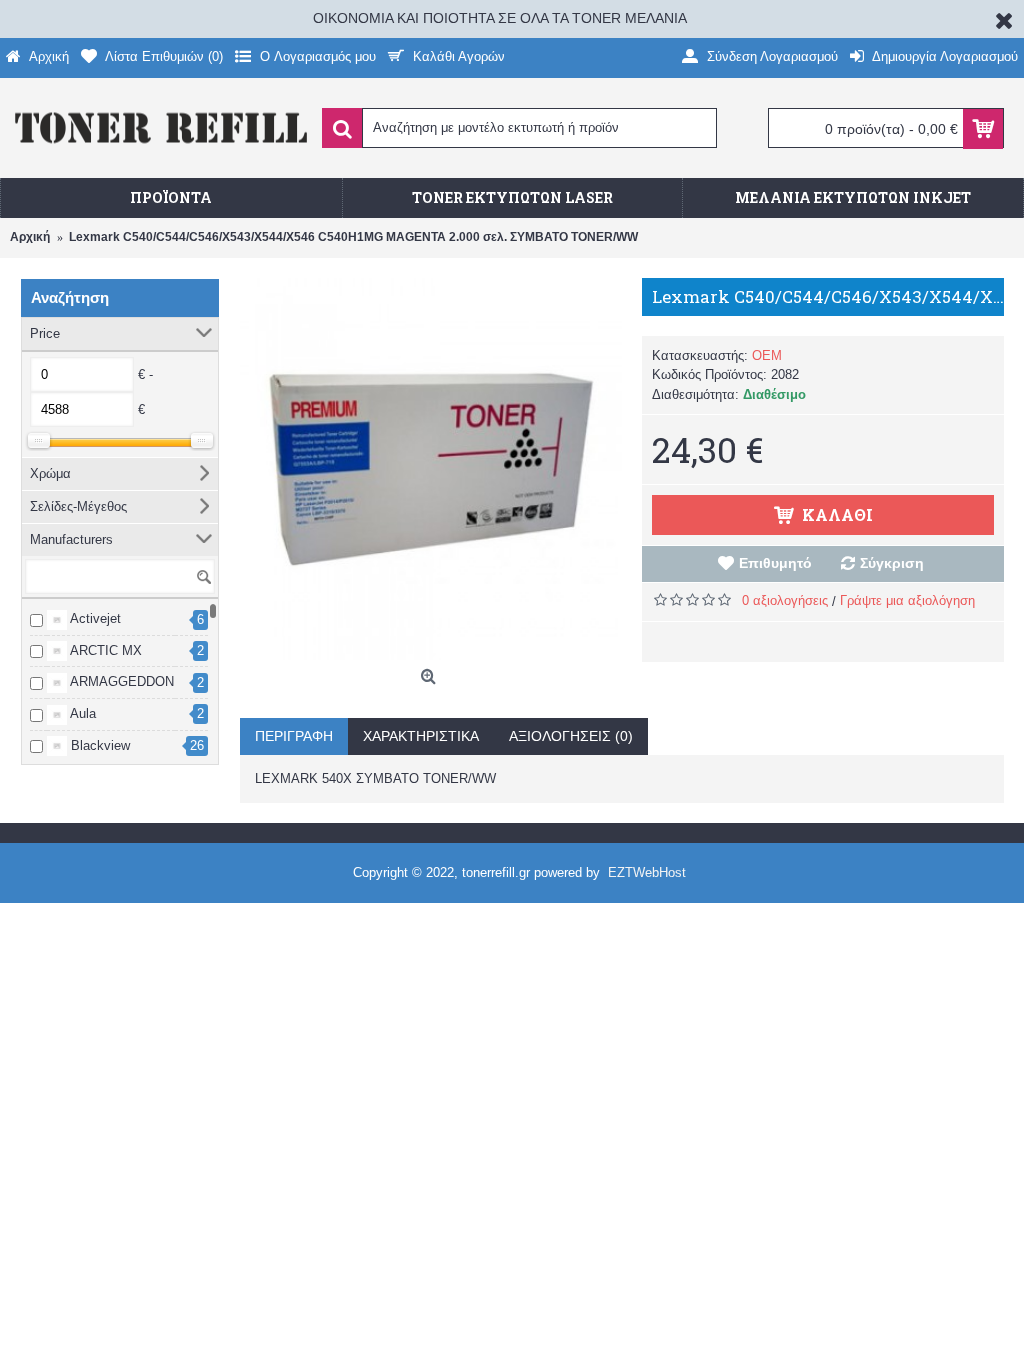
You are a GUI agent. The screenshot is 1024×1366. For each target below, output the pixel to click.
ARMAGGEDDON (120, 681)
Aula (81, 713)
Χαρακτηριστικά (421, 736)
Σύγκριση (892, 563)
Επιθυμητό (775, 563)
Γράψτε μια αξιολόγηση (907, 600)
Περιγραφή (294, 736)
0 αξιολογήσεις (785, 600)
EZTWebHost (647, 872)
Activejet (94, 618)
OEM (767, 355)
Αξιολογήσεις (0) (571, 736)
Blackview (98, 745)
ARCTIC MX (104, 650)
